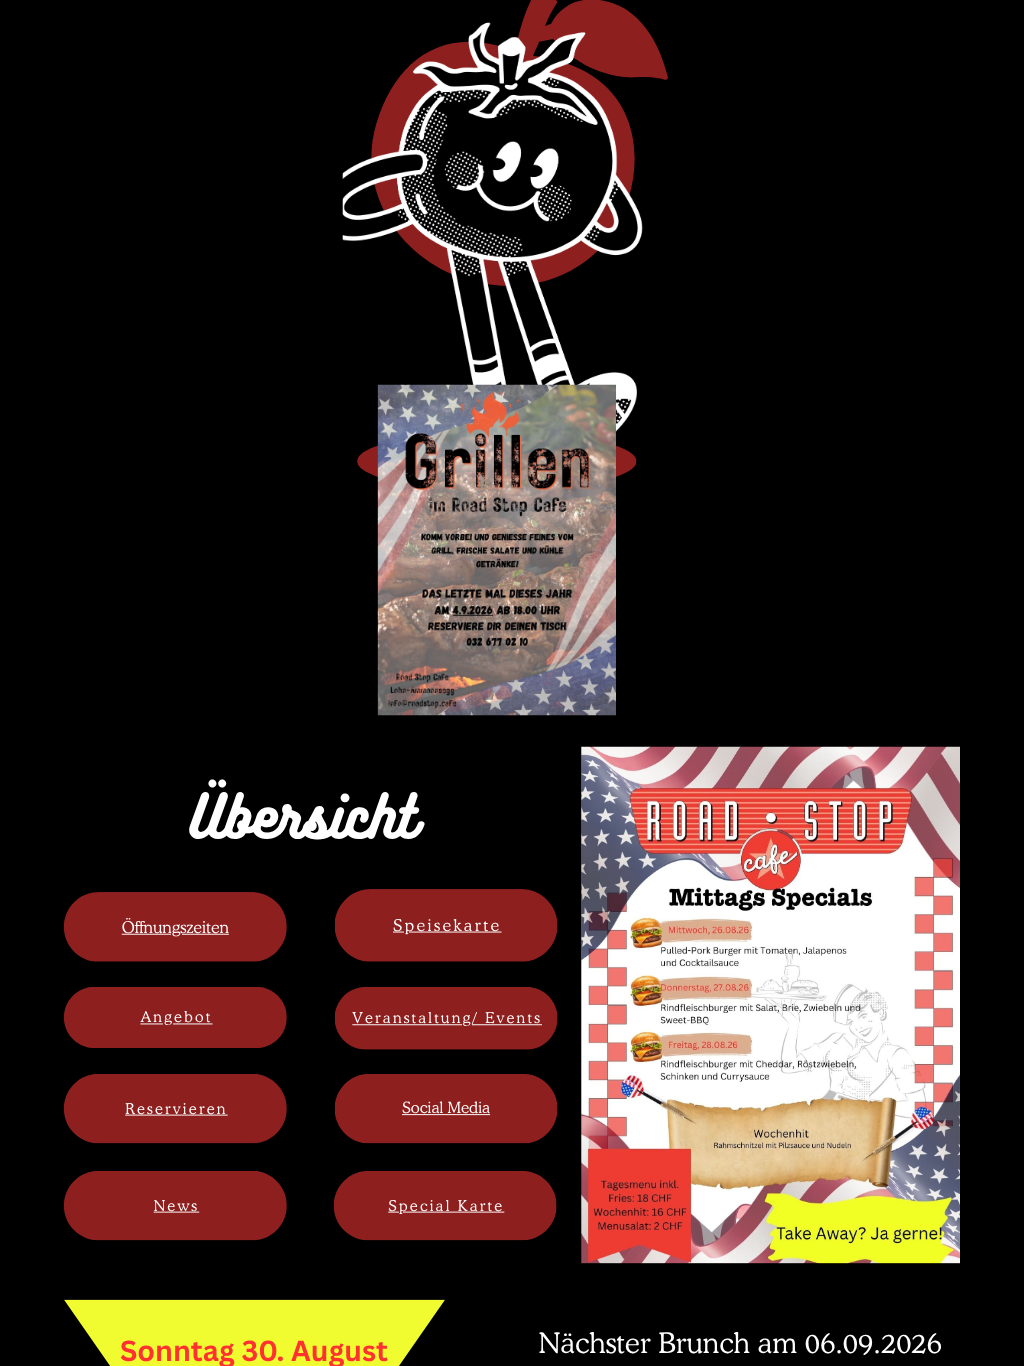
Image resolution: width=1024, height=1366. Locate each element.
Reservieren (176, 1108)
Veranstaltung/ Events (447, 1018)
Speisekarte (447, 924)
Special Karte (446, 1205)
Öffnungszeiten (175, 926)
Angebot (176, 1017)
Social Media (446, 1108)
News (176, 1205)
